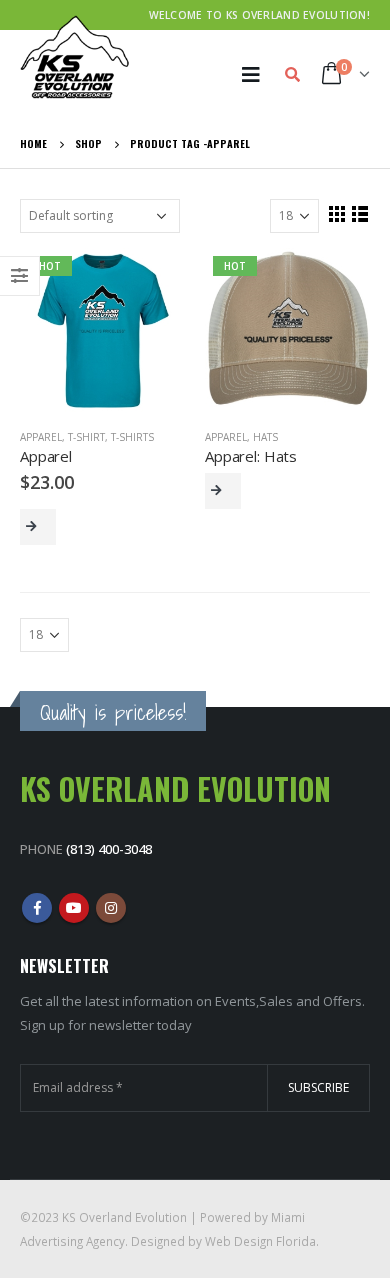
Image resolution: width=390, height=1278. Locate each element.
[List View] (360, 213)
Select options (38, 527)
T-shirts (132, 437)
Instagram (111, 908)
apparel (41, 437)
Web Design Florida (260, 1241)
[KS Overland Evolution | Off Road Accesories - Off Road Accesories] (75, 57)
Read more (223, 491)
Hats (265, 437)
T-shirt (86, 437)
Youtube (74, 908)
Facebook (37, 908)
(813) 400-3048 (109, 849)
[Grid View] (337, 213)
